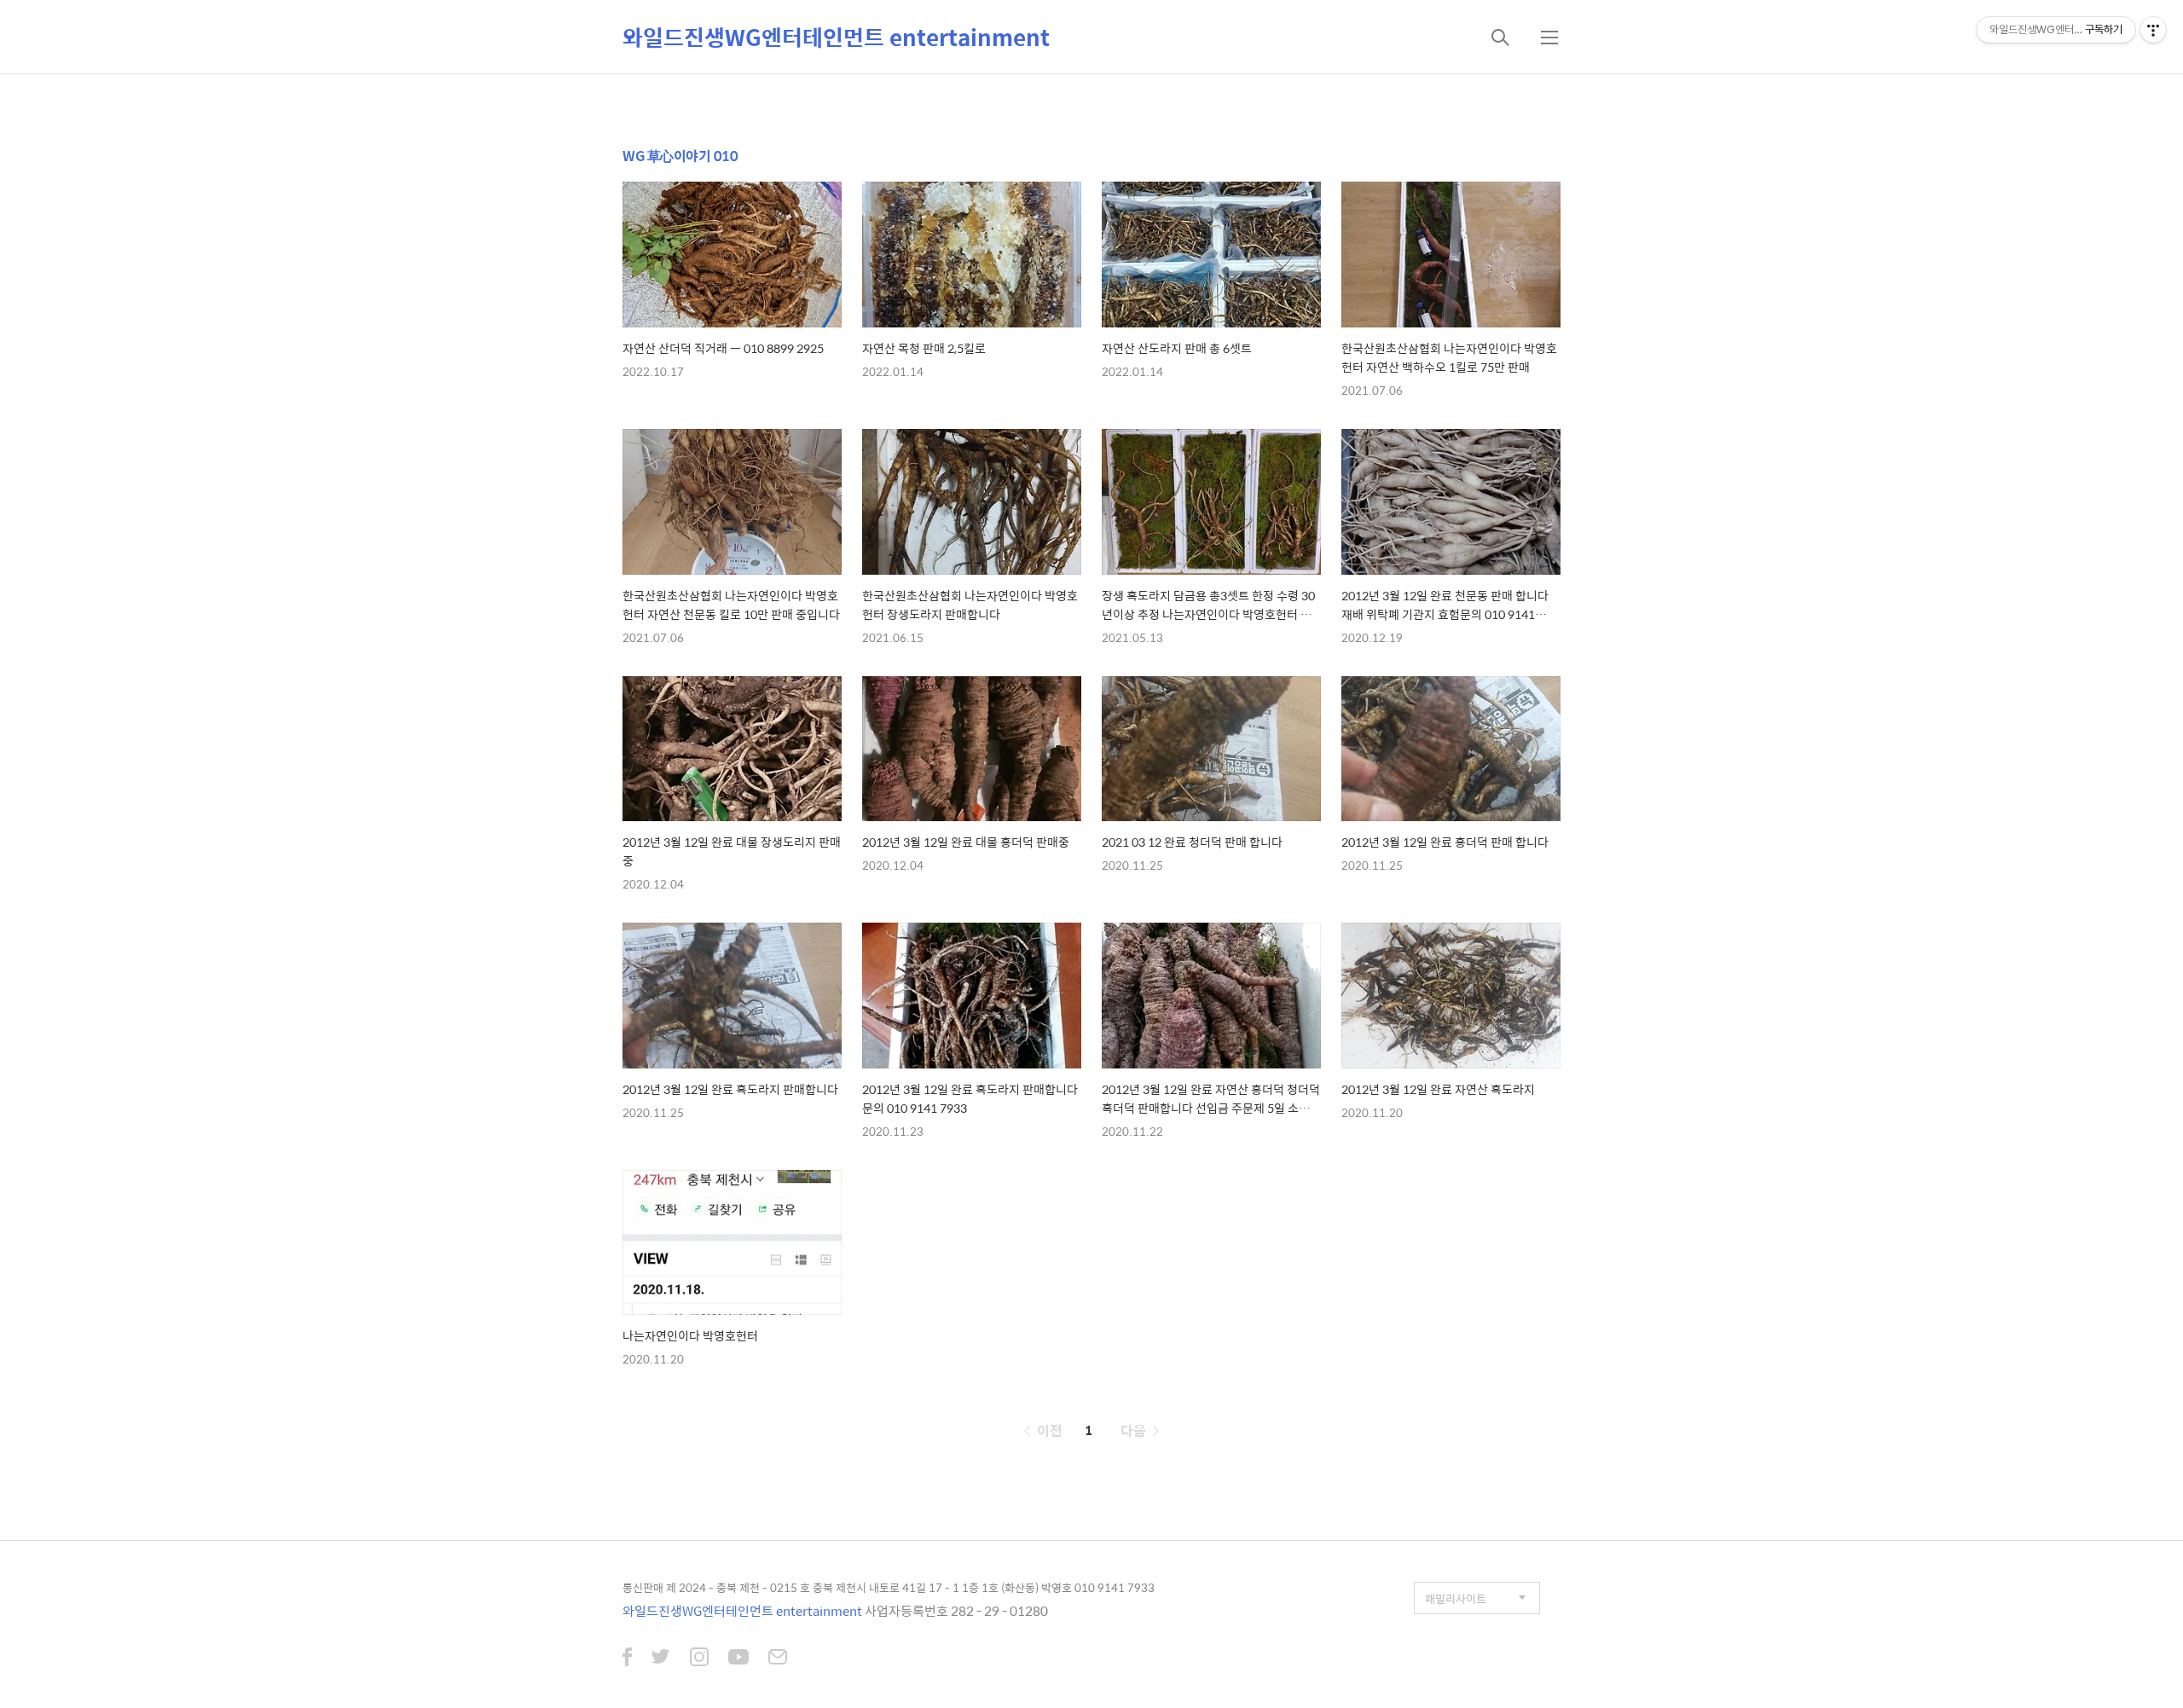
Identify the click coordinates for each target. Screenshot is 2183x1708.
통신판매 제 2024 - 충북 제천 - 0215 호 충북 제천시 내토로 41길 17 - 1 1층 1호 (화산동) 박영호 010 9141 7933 (889, 1587)
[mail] (778, 1659)
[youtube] (738, 1659)
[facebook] (627, 1659)
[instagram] (699, 1659)
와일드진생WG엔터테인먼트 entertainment (836, 37)
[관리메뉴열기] (2153, 30)
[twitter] (661, 1659)
